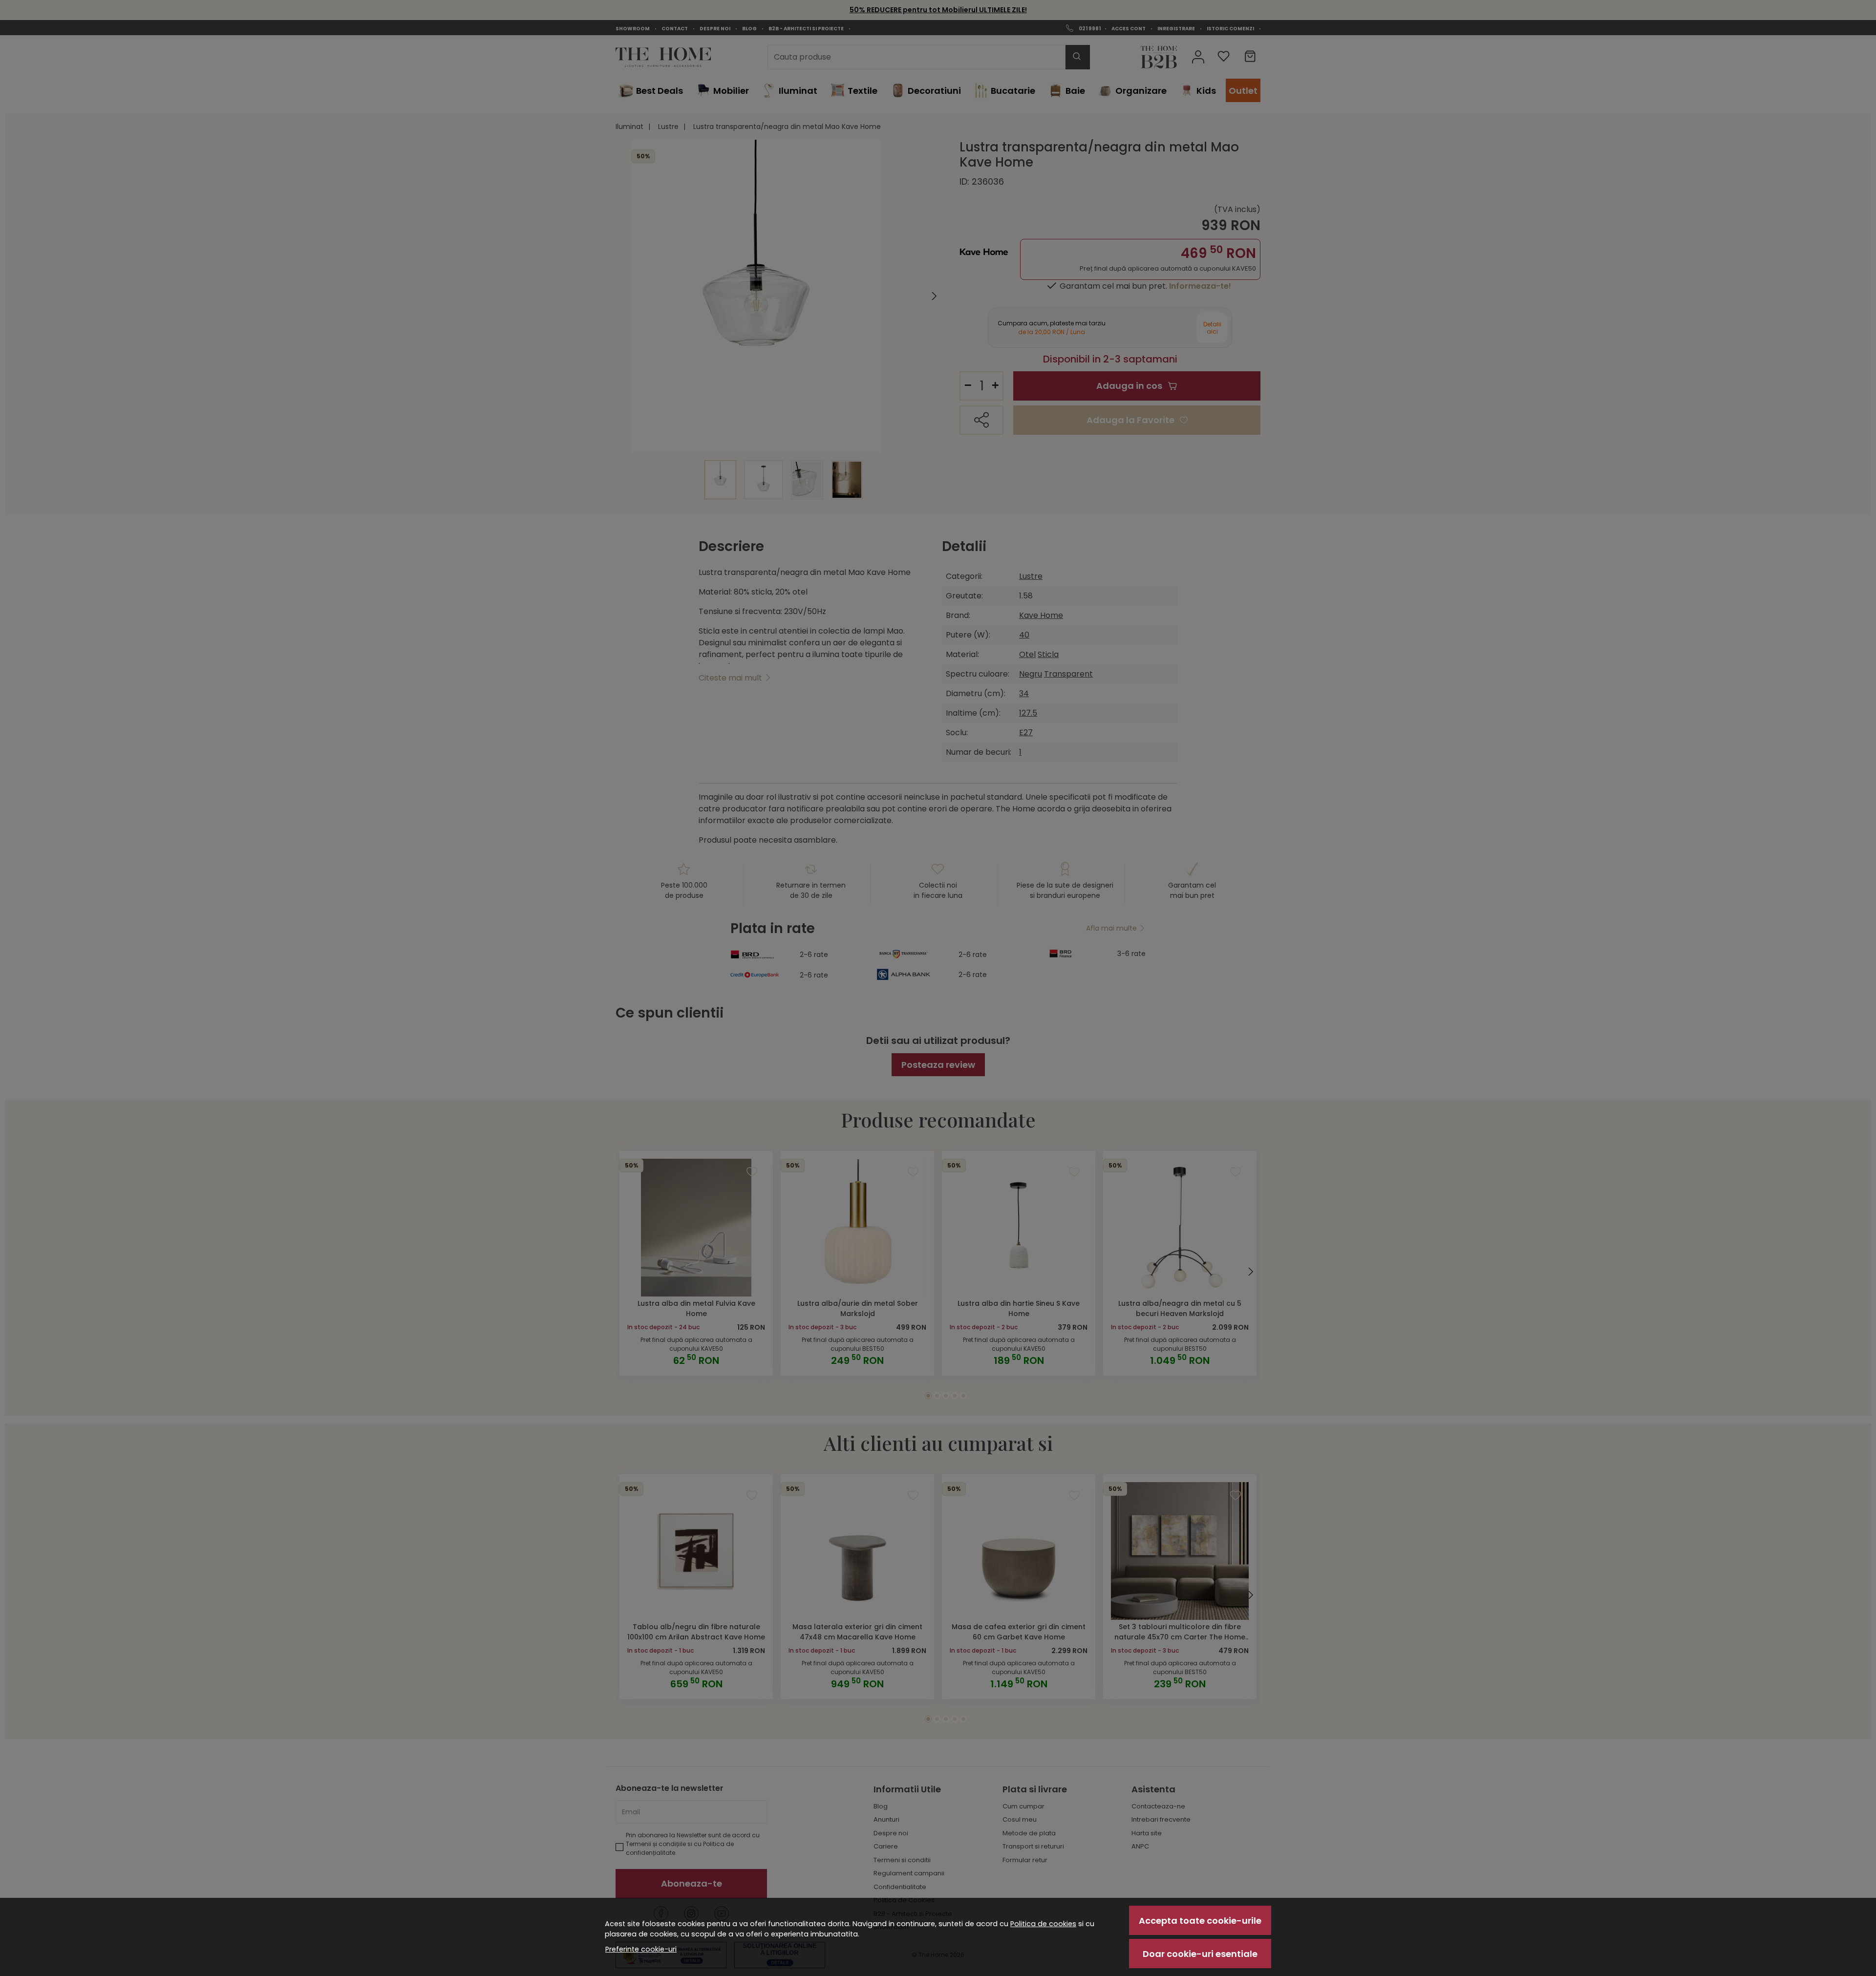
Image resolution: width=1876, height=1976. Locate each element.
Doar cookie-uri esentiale (1200, 1954)
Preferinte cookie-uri (641, 1949)
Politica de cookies (1043, 1924)
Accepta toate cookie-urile (1200, 1921)
